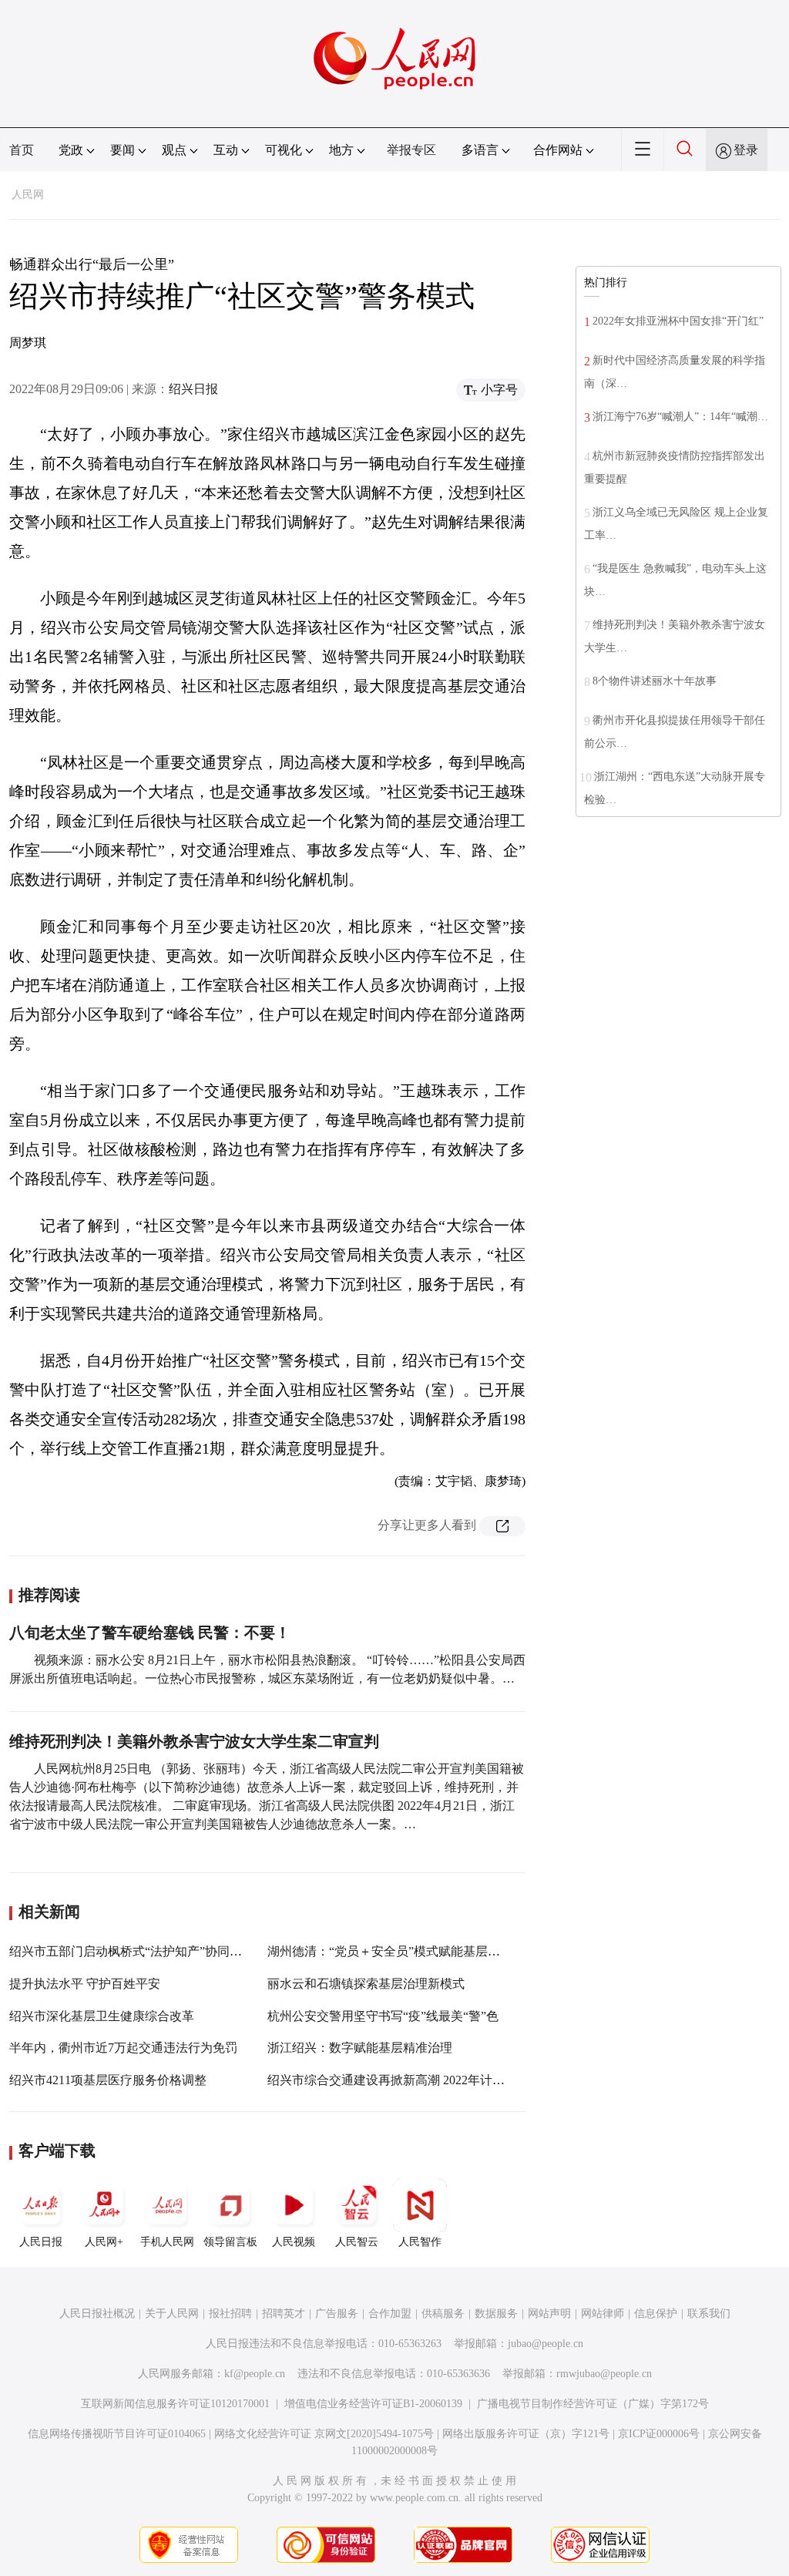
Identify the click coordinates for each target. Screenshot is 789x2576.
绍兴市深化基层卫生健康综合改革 (102, 2016)
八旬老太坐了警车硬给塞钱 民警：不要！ (150, 1633)
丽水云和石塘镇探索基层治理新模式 (366, 1984)
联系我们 (709, 2314)
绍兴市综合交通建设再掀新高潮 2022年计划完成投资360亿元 (432, 2080)
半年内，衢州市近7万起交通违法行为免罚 (123, 2048)
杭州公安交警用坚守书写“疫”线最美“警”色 (383, 2016)
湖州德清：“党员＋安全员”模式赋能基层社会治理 (402, 1951)
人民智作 (420, 2242)
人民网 (28, 195)
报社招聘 (230, 2314)
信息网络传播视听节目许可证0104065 (117, 2434)
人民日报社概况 (97, 2314)
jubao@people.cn (546, 2344)
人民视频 (294, 2242)
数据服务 (496, 2314)
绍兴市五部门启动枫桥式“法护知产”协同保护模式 (144, 1951)
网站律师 (603, 2314)
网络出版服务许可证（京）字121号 (526, 2434)
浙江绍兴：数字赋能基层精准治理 (360, 2048)
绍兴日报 (193, 389)
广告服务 (337, 2314)
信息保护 (656, 2314)
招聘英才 (284, 2314)
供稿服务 (443, 2314)
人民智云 (357, 2242)
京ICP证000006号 (659, 2434)
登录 (746, 150)
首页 (22, 150)
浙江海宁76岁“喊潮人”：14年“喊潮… (680, 417)
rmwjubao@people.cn (604, 2374)
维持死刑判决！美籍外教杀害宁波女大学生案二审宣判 (194, 1741)
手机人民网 (167, 2242)
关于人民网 (172, 2314)
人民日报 (41, 2242)
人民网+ (104, 2242)
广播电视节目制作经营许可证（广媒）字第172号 (593, 2404)
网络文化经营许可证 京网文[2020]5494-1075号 (324, 2434)
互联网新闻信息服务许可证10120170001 (175, 2404)
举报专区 (411, 150)
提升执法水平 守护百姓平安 (85, 1984)
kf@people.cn (255, 2374)
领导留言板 (230, 2242)
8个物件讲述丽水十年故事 (655, 681)
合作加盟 (390, 2314)
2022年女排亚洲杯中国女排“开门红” (678, 321)
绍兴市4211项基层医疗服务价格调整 (108, 2080)
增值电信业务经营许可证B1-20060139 (373, 2404)
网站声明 (549, 2314)
